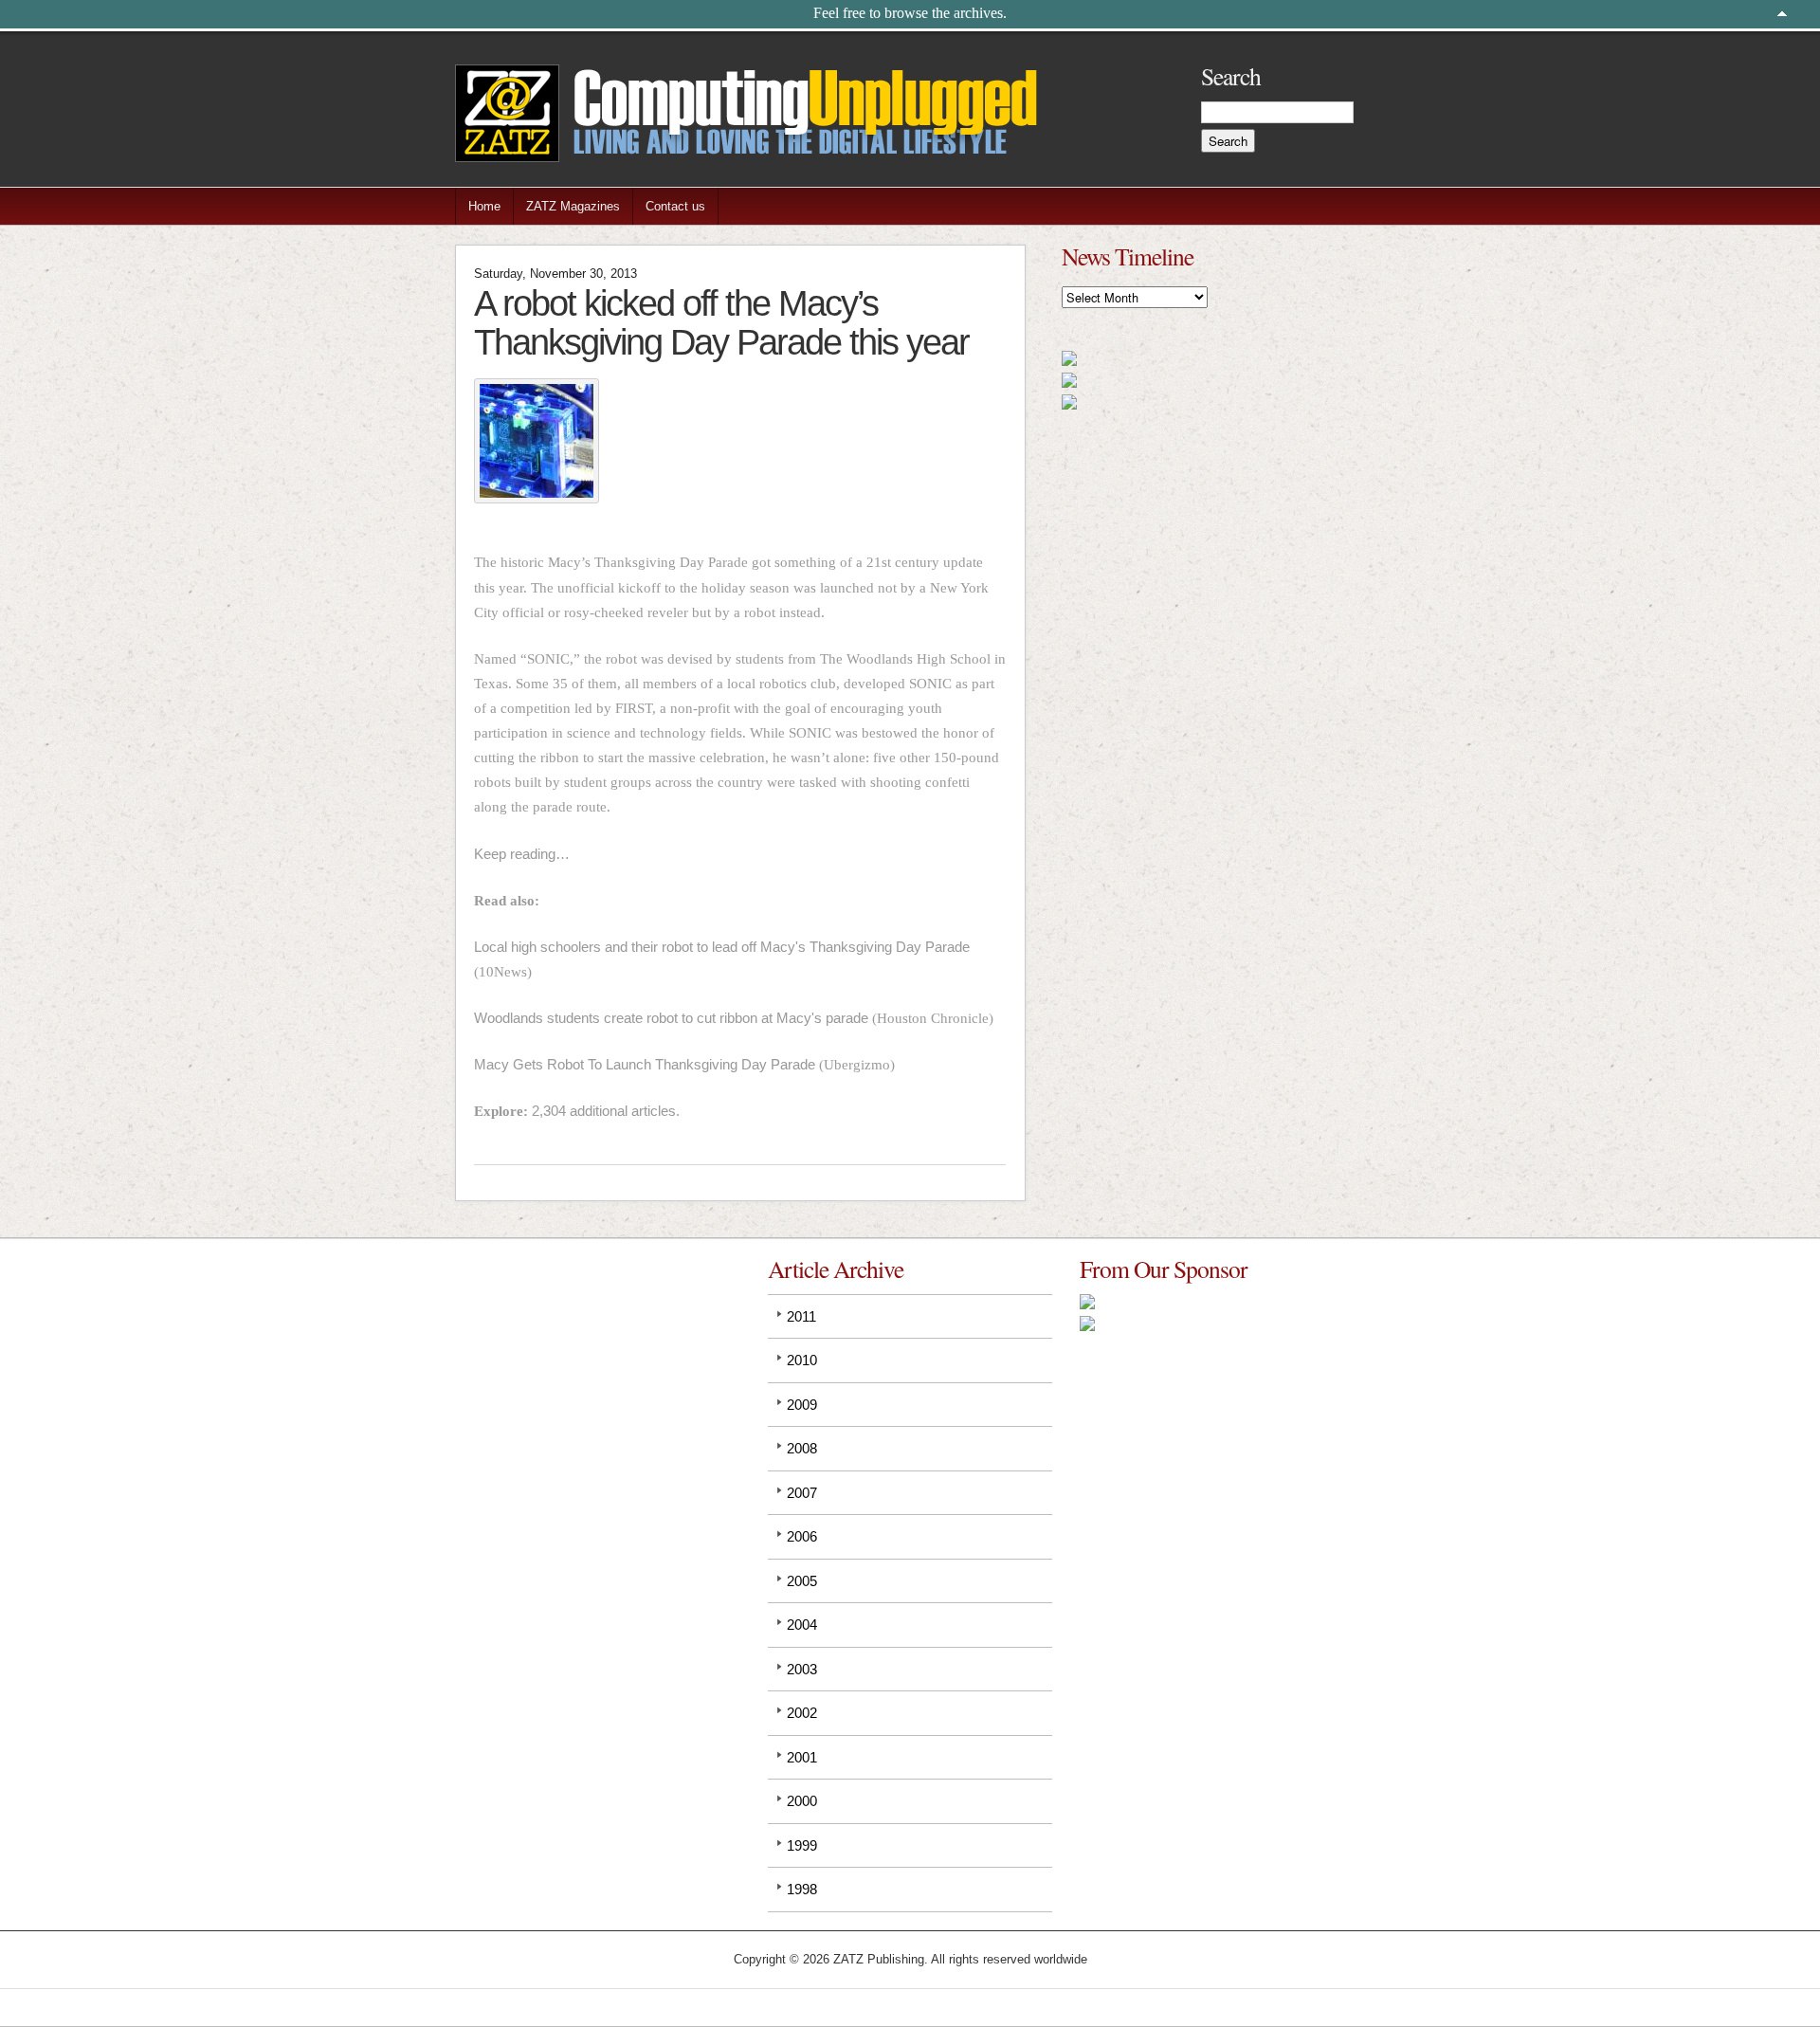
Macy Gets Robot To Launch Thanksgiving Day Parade (645, 1064)
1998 (802, 1889)
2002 (802, 1713)
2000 (802, 1801)
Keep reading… (522, 854)
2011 (801, 1316)
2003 (802, 1669)
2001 (802, 1757)
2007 (802, 1493)
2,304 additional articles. (606, 1111)
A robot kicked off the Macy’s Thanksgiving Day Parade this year (721, 322)
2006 (802, 1536)
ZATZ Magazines (573, 206)
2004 (802, 1625)
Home (484, 206)
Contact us (675, 206)
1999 (802, 1845)
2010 (802, 1360)
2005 (802, 1581)
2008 (802, 1448)
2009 (802, 1405)
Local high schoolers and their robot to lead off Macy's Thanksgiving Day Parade (722, 947)
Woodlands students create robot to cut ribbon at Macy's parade (671, 1018)
